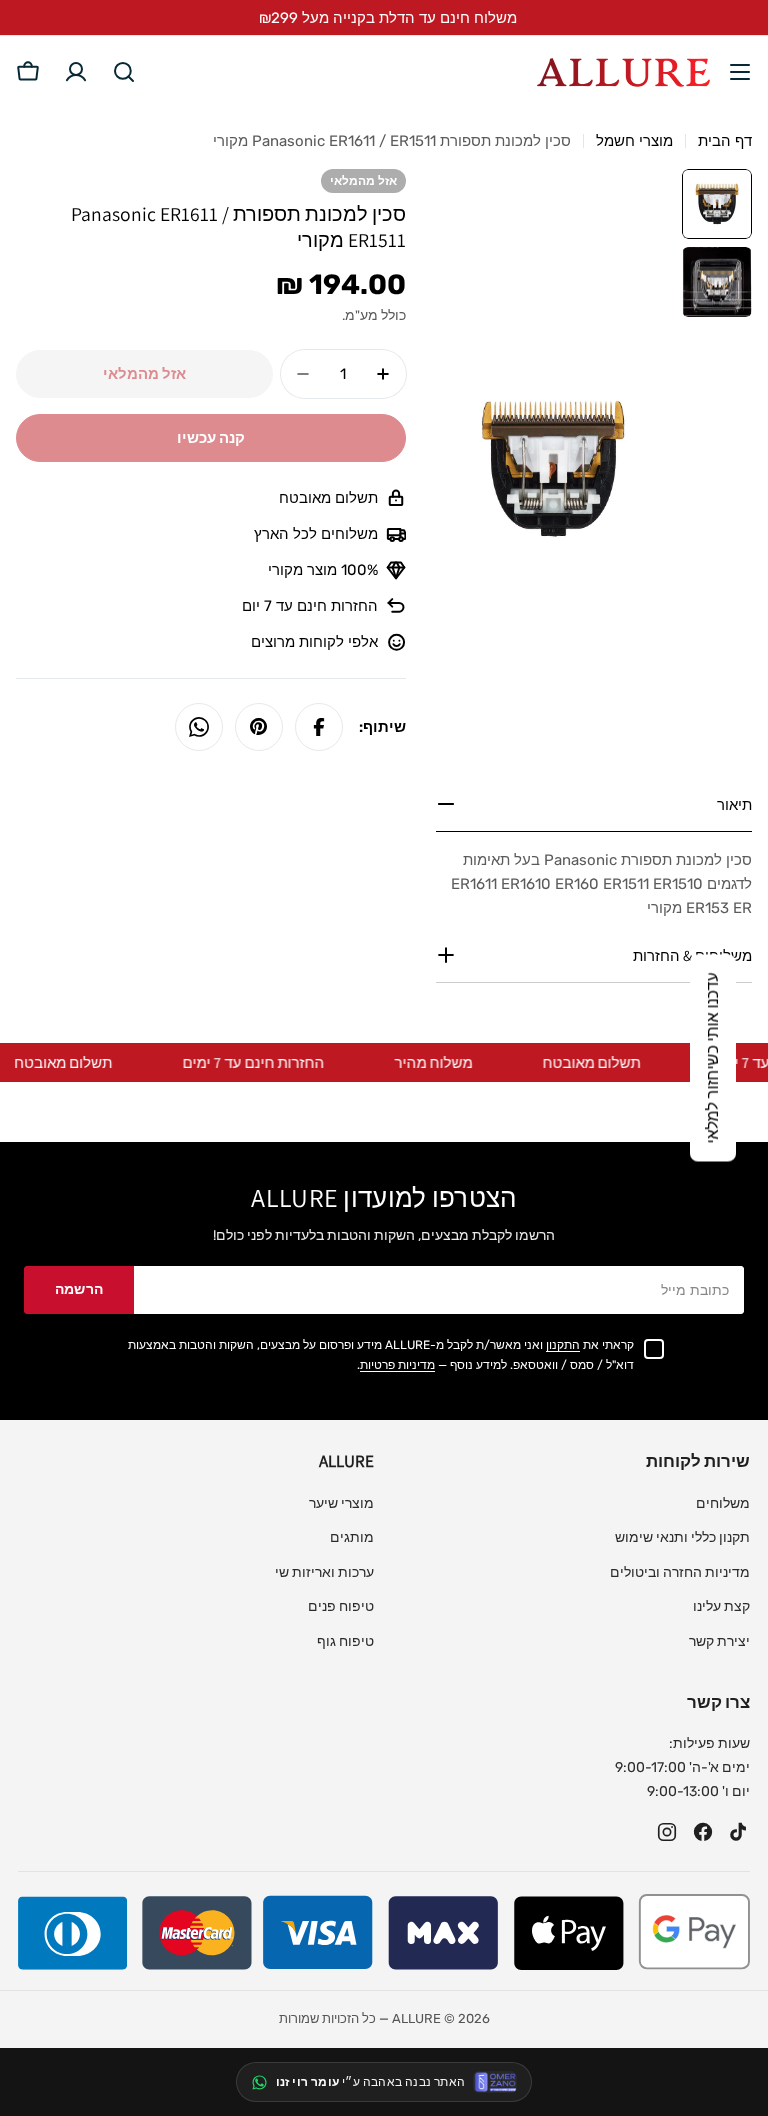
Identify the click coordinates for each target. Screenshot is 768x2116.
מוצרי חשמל (634, 141)
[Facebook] (703, 1832)
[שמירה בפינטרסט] (259, 727)
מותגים (352, 1537)
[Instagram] (667, 1832)
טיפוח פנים (341, 1606)
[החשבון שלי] (76, 72)
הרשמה (79, 1289)
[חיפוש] (124, 72)
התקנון (563, 1345)
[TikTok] (739, 1832)
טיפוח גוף (345, 1641)
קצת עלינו (721, 1606)
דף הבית (725, 141)
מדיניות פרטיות (397, 1365)
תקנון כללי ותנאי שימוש (682, 1537)
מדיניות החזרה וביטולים (680, 1572)
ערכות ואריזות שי (324, 1572)
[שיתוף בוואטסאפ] (199, 727)
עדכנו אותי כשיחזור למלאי (712, 1058)
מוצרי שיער (341, 1503)
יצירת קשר (719, 1641)
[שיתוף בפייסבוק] (319, 727)
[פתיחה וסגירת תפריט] (740, 72)
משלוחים (723, 1503)
